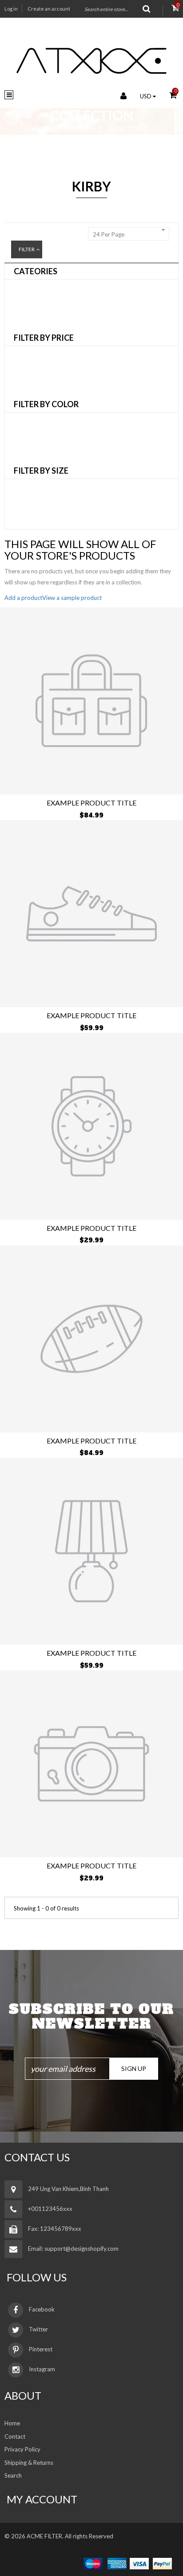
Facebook (42, 2309)
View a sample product (72, 598)
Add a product (23, 598)
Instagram (42, 2369)
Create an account (49, 9)
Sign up (134, 2068)
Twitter (38, 2329)
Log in (11, 9)
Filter (27, 249)
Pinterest (41, 2349)
